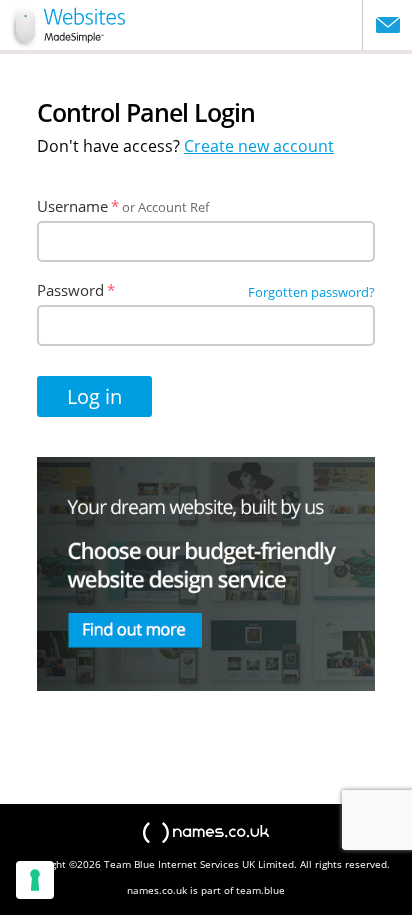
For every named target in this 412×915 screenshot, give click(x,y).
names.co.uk (206, 833)
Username (72, 206)
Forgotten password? (311, 292)
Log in (94, 396)
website (66, 25)
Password (70, 290)
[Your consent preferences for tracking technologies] (35, 880)
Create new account (259, 146)
